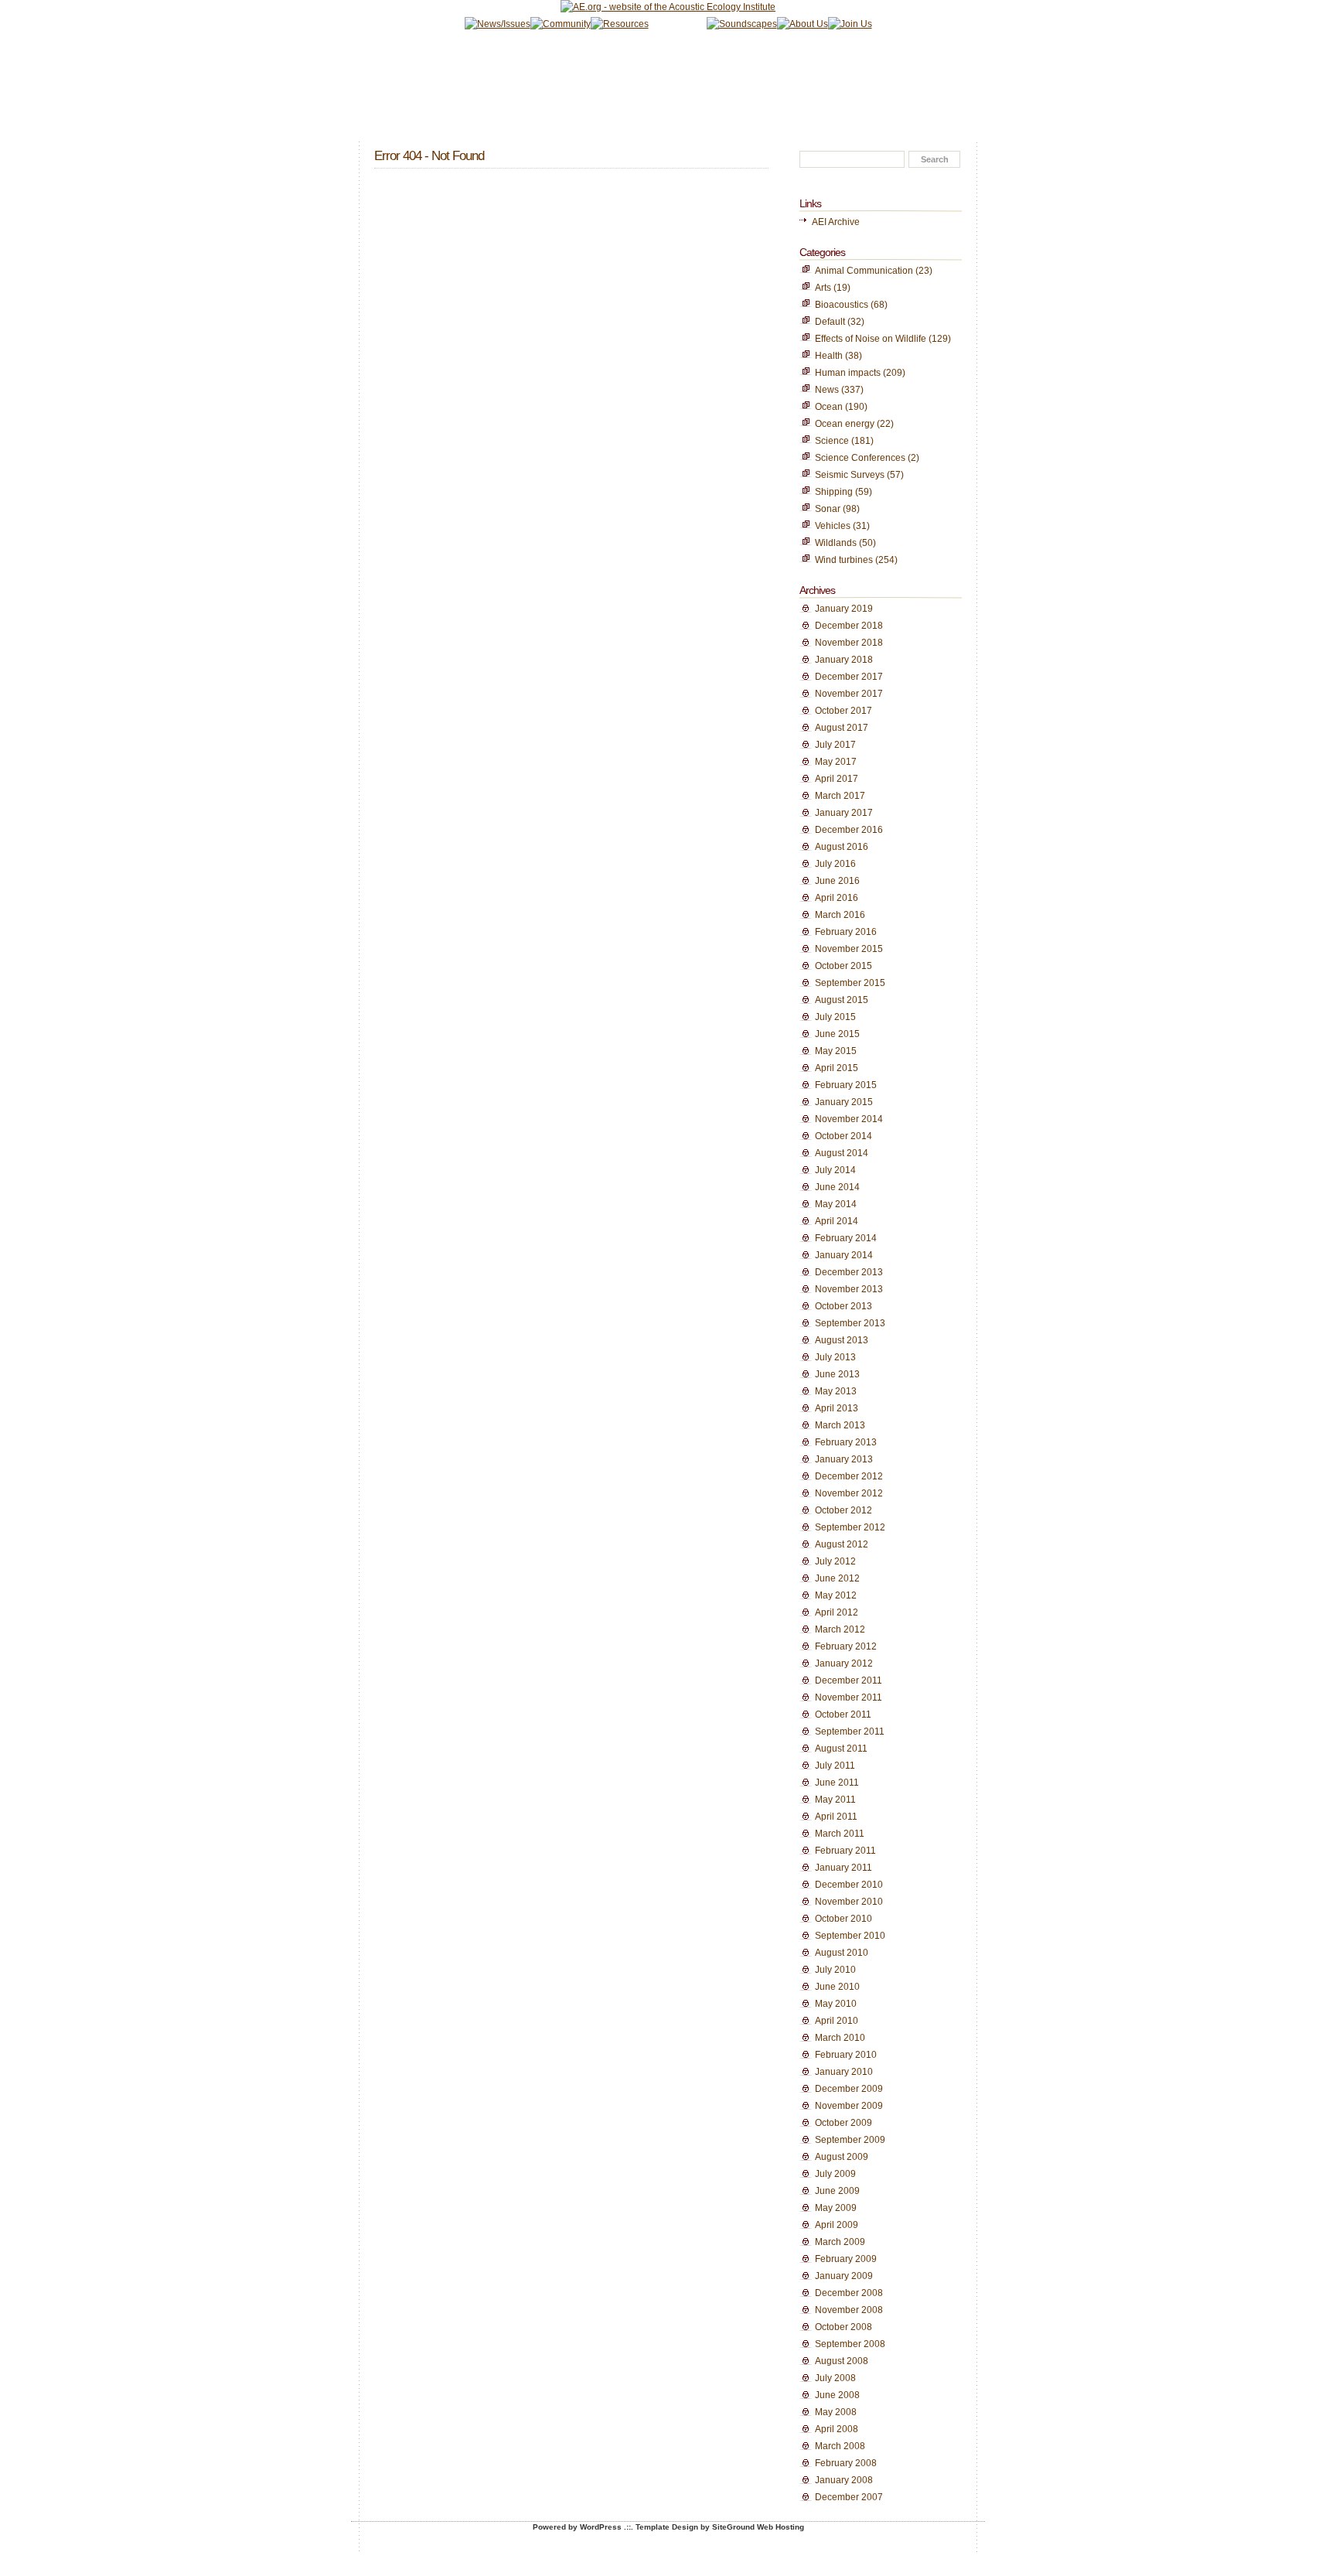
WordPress (601, 2527)
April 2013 (837, 1408)
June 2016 (837, 881)
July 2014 (835, 1170)
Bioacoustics (842, 305)
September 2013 (850, 1323)
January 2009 (844, 2276)
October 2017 (844, 711)
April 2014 (837, 1221)
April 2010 (837, 2021)
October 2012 (844, 1510)
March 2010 (840, 2038)
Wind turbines (844, 560)
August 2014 (842, 1153)
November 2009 (849, 2106)
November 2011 (849, 1697)
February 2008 (846, 2463)
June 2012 (837, 1578)
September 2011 (850, 1732)
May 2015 (836, 1051)
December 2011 (849, 1680)
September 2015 (850, 983)
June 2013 (837, 1374)
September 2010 (850, 1936)
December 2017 (849, 677)
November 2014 (849, 1119)
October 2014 (844, 1136)
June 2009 (837, 2191)
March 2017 (840, 796)
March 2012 (840, 1629)
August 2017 (842, 728)
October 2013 (844, 1306)
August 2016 (842, 847)
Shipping (834, 492)
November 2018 (849, 643)
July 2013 (835, 1357)
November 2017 (849, 694)
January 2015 (844, 1102)
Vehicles (833, 526)
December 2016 (849, 830)
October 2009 (844, 2123)
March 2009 (840, 2242)
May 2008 (836, 2412)
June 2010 (837, 1987)
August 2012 (842, 1544)
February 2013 (846, 1442)
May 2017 (836, 762)
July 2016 (835, 864)
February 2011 (845, 1851)
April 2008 (837, 2429)
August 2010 (842, 1953)
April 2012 (837, 1612)
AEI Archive (836, 222)
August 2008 (842, 2361)
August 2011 (841, 1749)
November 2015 (849, 949)
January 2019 (844, 609)
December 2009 (849, 2089)
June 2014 (837, 1187)
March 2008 (840, 2446)
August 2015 (842, 1000)
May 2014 (836, 1204)
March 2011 (840, 1834)
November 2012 (849, 1493)
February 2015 (846, 1085)
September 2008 (850, 2344)
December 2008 (849, 2293)
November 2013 (849, 1289)
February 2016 (846, 932)
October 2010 (844, 1919)
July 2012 (835, 1561)
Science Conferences (860, 458)
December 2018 (849, 626)
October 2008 (844, 2327)
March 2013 (840, 1425)
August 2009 (842, 2157)
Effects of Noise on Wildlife (871, 339)
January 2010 (844, 2072)
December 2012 (849, 1476)
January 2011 (844, 1868)
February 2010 (846, 2055)
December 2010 (849, 1885)
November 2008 (849, 2310)
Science (832, 441)
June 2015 (837, 1034)
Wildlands (836, 543)
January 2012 (844, 1663)
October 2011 (843, 1714)
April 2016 (837, 898)
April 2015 (837, 1068)
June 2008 (837, 2395)
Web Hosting (780, 2527)
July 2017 (835, 745)
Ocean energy (845, 424)
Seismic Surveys (850, 475)
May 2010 (836, 2004)
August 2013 (842, 1340)
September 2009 (850, 2140)
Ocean (829, 407)
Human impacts (848, 373)
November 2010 (849, 1902)
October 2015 (844, 966)
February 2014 (846, 1238)
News (827, 390)
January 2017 (844, 813)
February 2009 (846, 2259)
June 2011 (837, 1783)
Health (829, 356)
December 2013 (849, 1272)
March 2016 (840, 915)
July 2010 (835, 1970)
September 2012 (850, 1527)
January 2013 (844, 1459)
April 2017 (837, 779)
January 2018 (844, 660)
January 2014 (844, 1255)
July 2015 (835, 1017)
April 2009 (837, 2225)
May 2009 (836, 2208)
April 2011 (836, 1817)
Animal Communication (864, 271)
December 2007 (849, 2497)
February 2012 (846, 1646)
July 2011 (835, 1766)
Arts (823, 288)
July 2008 (835, 2378)
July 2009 (835, 2174)
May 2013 (836, 1391)
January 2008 (844, 2480)
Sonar (828, 509)
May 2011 (835, 1800)
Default (830, 322)
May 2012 (836, 1595)
